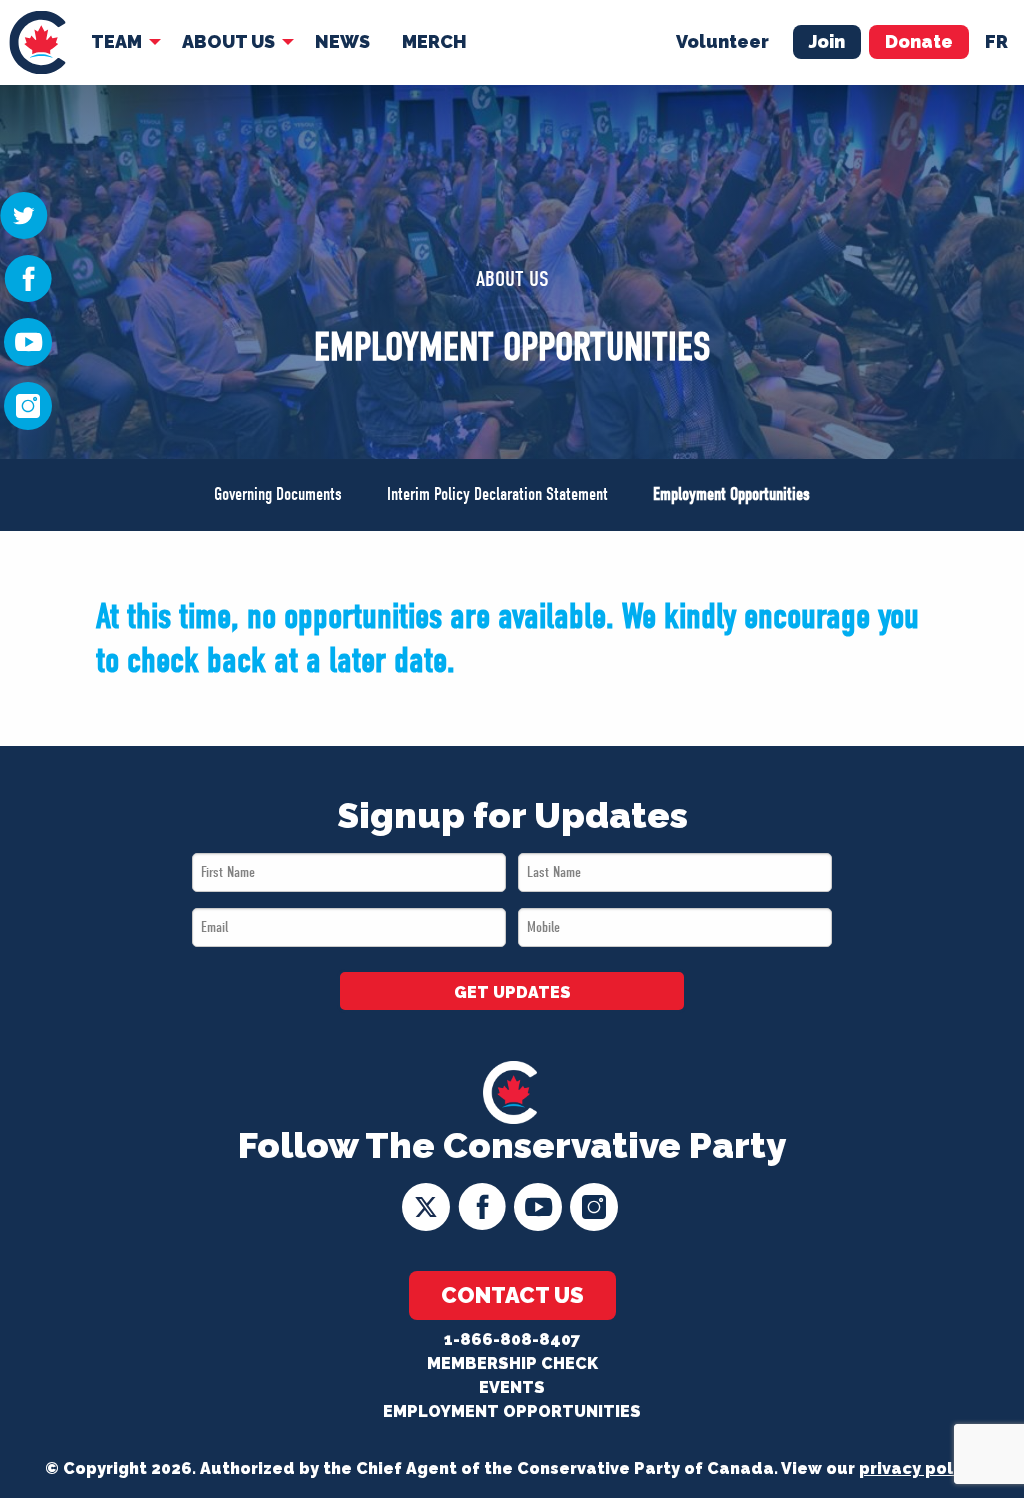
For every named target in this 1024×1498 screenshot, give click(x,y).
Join (827, 41)
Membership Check (512, 1363)
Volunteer (722, 41)
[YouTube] (28, 341)
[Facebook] (28, 277)
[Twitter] (24, 214)
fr (996, 41)
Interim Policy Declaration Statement (497, 494)
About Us (228, 41)
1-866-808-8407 (512, 1339)
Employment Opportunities (731, 494)
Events (512, 1387)
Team (116, 41)
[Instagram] (28, 405)
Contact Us (512, 1295)
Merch (434, 41)
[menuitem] (37, 42)
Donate (919, 41)
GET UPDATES (512, 992)
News (342, 41)
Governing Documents (278, 494)
